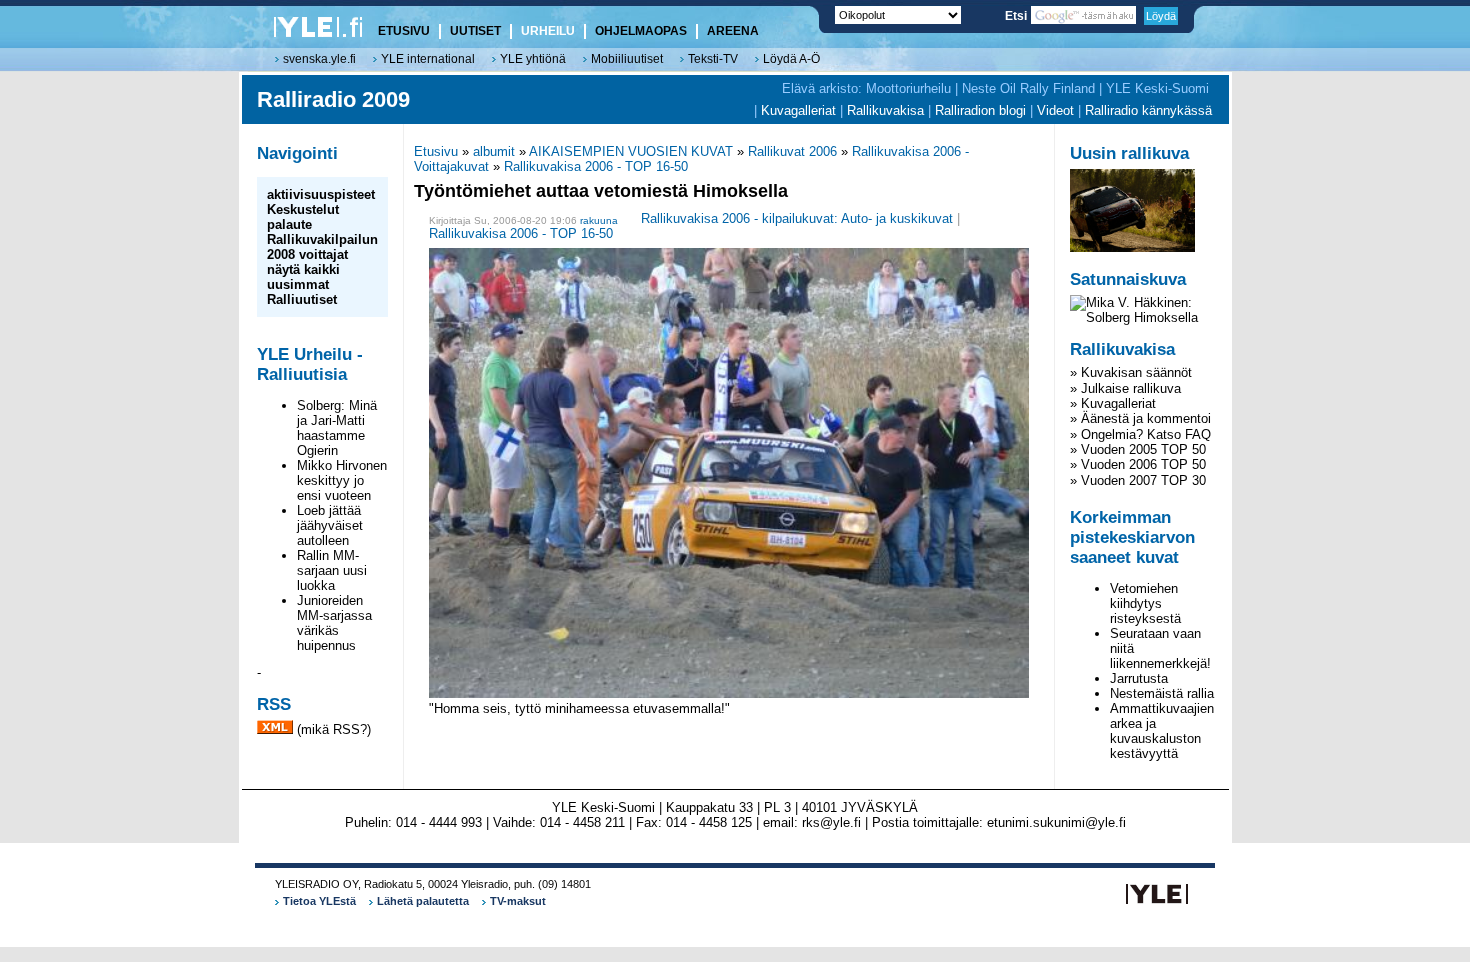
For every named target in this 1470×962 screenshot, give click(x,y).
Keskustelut (303, 209)
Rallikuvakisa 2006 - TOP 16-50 (596, 166)
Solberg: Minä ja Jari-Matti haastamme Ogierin (337, 428)
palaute (289, 224)
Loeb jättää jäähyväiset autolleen (330, 525)
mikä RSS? (334, 729)
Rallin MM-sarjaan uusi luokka (332, 570)
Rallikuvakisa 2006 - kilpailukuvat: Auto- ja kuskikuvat (797, 219)
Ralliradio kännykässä (1148, 110)
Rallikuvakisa (885, 110)
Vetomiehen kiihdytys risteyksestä (1145, 603)
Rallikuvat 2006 (792, 151)
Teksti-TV (713, 59)
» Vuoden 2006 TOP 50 (1138, 464)
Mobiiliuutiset (627, 59)
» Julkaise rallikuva (1125, 388)
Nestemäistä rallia (1162, 693)
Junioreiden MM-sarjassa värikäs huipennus (334, 623)
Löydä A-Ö (791, 59)
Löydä (1161, 16)
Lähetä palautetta (423, 901)
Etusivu (436, 151)
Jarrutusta (1139, 678)
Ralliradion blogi (980, 110)
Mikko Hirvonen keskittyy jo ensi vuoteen (342, 480)
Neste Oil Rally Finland (1028, 88)
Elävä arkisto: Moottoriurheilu (866, 88)
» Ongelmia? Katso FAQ (1140, 434)
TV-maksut (518, 901)
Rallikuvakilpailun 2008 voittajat (322, 247)
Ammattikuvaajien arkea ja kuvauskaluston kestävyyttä (1162, 731)
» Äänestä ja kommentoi (1140, 418)
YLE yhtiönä (533, 59)
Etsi (1017, 16)
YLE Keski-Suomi (1157, 88)
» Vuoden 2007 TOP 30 (1138, 480)
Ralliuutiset (302, 299)
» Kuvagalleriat (1113, 403)
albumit (494, 151)
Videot (1055, 110)
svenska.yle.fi (319, 59)
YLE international (428, 59)
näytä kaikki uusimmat (303, 277)
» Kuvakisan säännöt (1131, 372)
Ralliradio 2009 (333, 99)
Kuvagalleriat (798, 110)
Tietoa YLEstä (319, 901)
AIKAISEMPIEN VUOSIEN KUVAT (631, 151)
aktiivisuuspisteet (321, 194)
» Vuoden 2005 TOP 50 (1138, 449)
